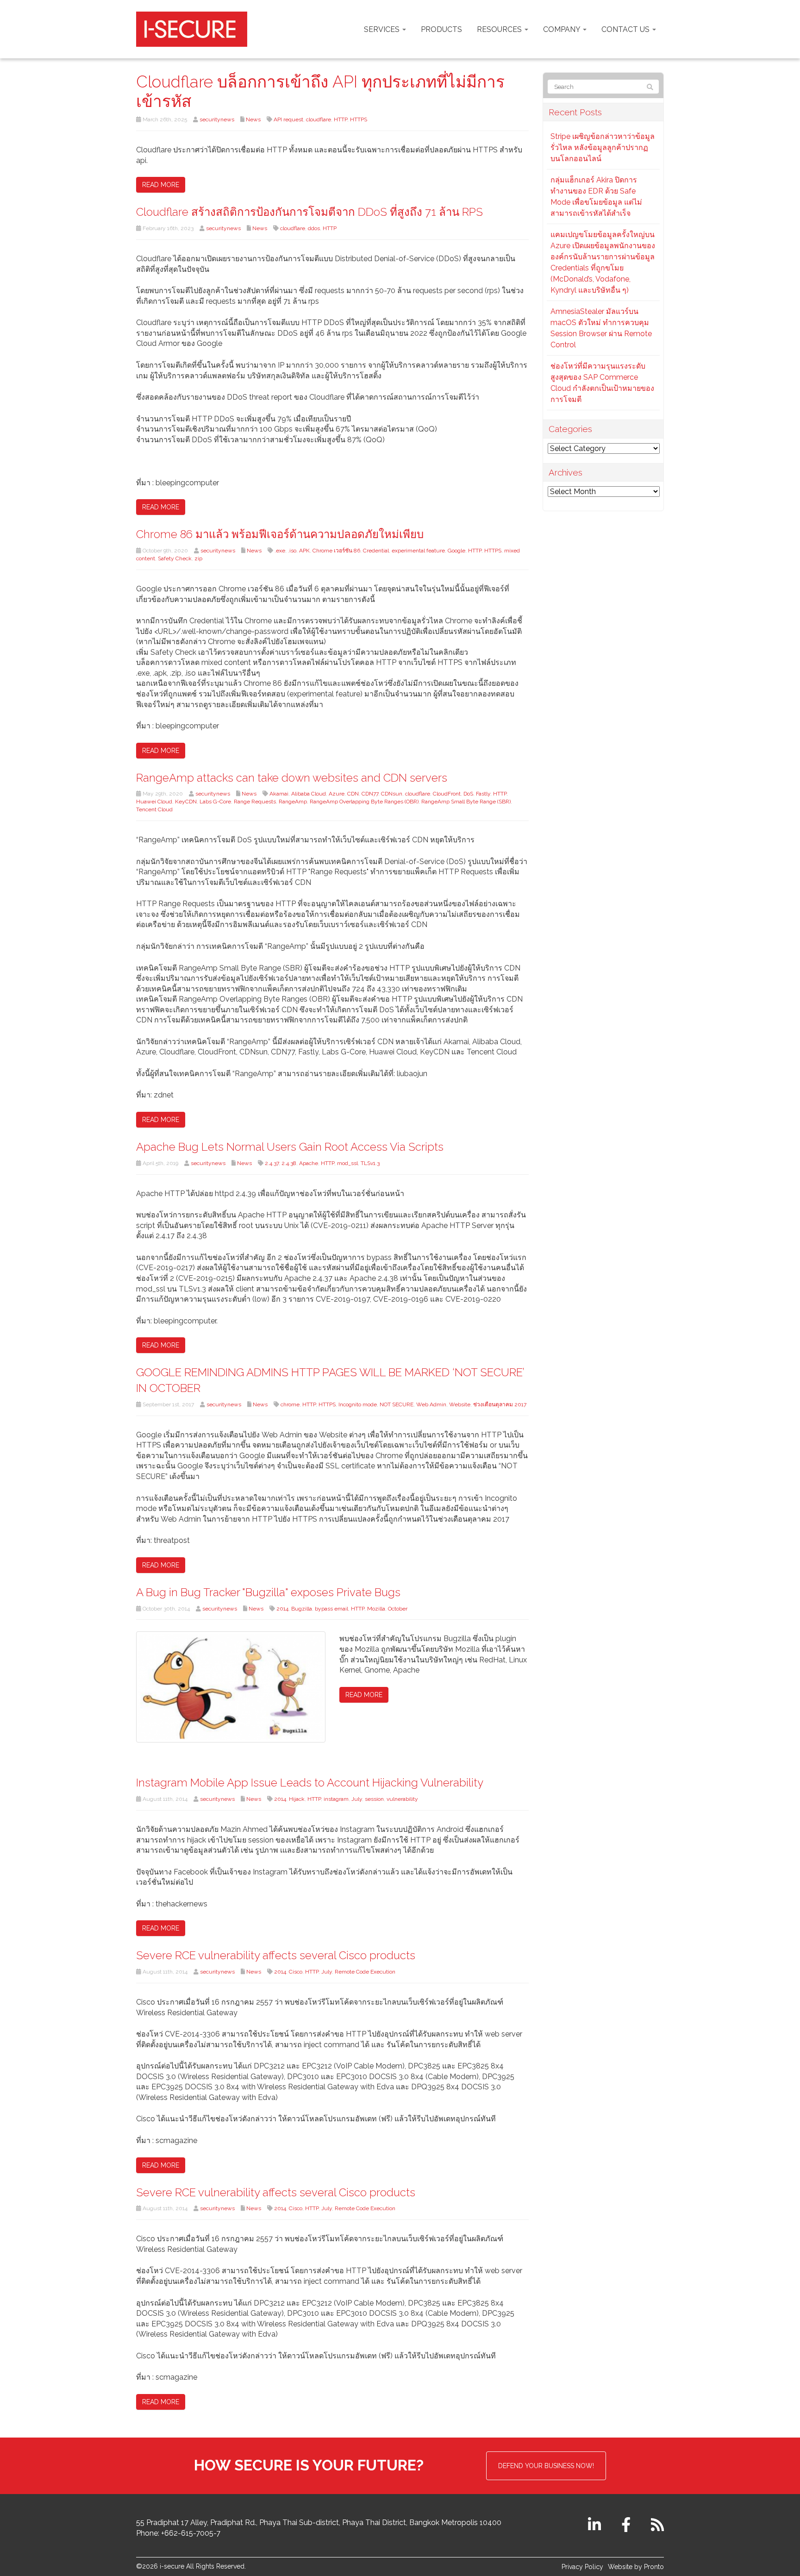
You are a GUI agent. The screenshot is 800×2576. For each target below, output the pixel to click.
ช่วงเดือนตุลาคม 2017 (500, 1404)
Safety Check (175, 558)
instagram (336, 1799)
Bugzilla (302, 1609)
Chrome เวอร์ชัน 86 (336, 551)
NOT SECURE (397, 1404)
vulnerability (402, 1799)
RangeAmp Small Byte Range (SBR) (466, 802)
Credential (376, 551)
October (398, 1609)
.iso (292, 551)
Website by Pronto (636, 2567)
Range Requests (255, 802)
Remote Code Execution (365, 1972)
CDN (353, 794)
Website (460, 1404)
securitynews (217, 119)
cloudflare (319, 119)
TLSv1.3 (370, 1163)
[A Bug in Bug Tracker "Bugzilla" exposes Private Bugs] (231, 1687)
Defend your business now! (546, 2466)
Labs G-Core (215, 802)
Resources (500, 29)
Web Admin (431, 1404)
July (357, 1799)
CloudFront (447, 794)
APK (304, 551)
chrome (290, 1404)
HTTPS (359, 119)
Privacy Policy (582, 2567)
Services (383, 29)
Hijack (297, 1799)
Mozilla (376, 1609)
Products (441, 29)
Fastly (483, 794)
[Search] (650, 87)
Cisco (296, 1972)
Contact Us (626, 29)
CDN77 (370, 794)
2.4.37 (272, 1163)
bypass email (331, 1609)
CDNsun (392, 794)
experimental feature (418, 551)
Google (456, 551)
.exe (280, 551)
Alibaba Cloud (309, 794)
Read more (161, 185)
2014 (282, 1609)
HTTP (341, 119)
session (374, 1799)
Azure (337, 794)
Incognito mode (358, 1404)
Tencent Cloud (154, 809)
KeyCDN (186, 802)
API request (288, 119)
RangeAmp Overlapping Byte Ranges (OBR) (364, 802)
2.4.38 (289, 1163)
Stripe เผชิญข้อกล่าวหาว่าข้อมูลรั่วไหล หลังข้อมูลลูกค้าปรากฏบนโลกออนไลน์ (603, 147)
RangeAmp (293, 802)
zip (198, 558)
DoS (468, 794)
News (253, 119)
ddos (314, 228)
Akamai (279, 794)
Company (562, 29)
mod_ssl (347, 1163)
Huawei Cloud (154, 802)
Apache (309, 1163)
